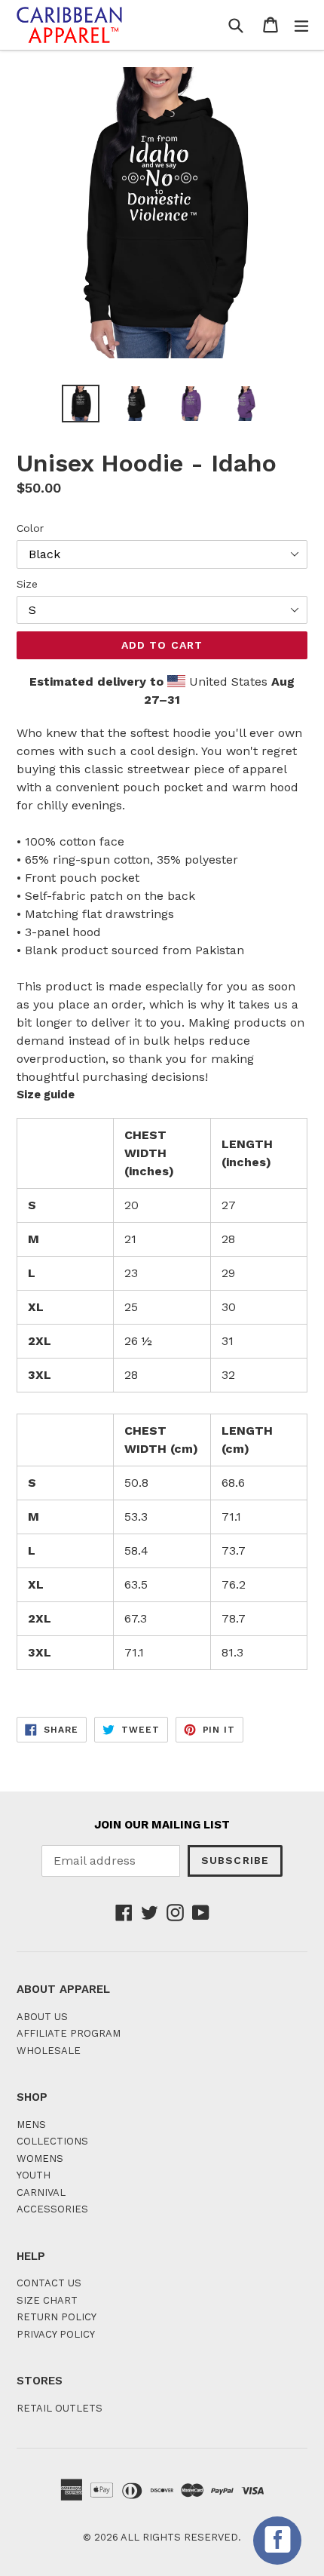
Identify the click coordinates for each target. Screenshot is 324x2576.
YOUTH (34, 2175)
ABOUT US (42, 2017)
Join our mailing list (162, 1825)
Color (30, 528)
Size (27, 584)
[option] (80, 404)
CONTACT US (49, 2283)
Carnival (41, 2192)
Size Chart (47, 2300)
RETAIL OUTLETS (60, 2408)
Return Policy (57, 2317)
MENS (31, 2125)
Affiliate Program (69, 2033)
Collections (52, 2141)
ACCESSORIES (52, 2209)
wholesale (49, 2051)
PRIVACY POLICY (56, 2334)
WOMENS (40, 2158)
